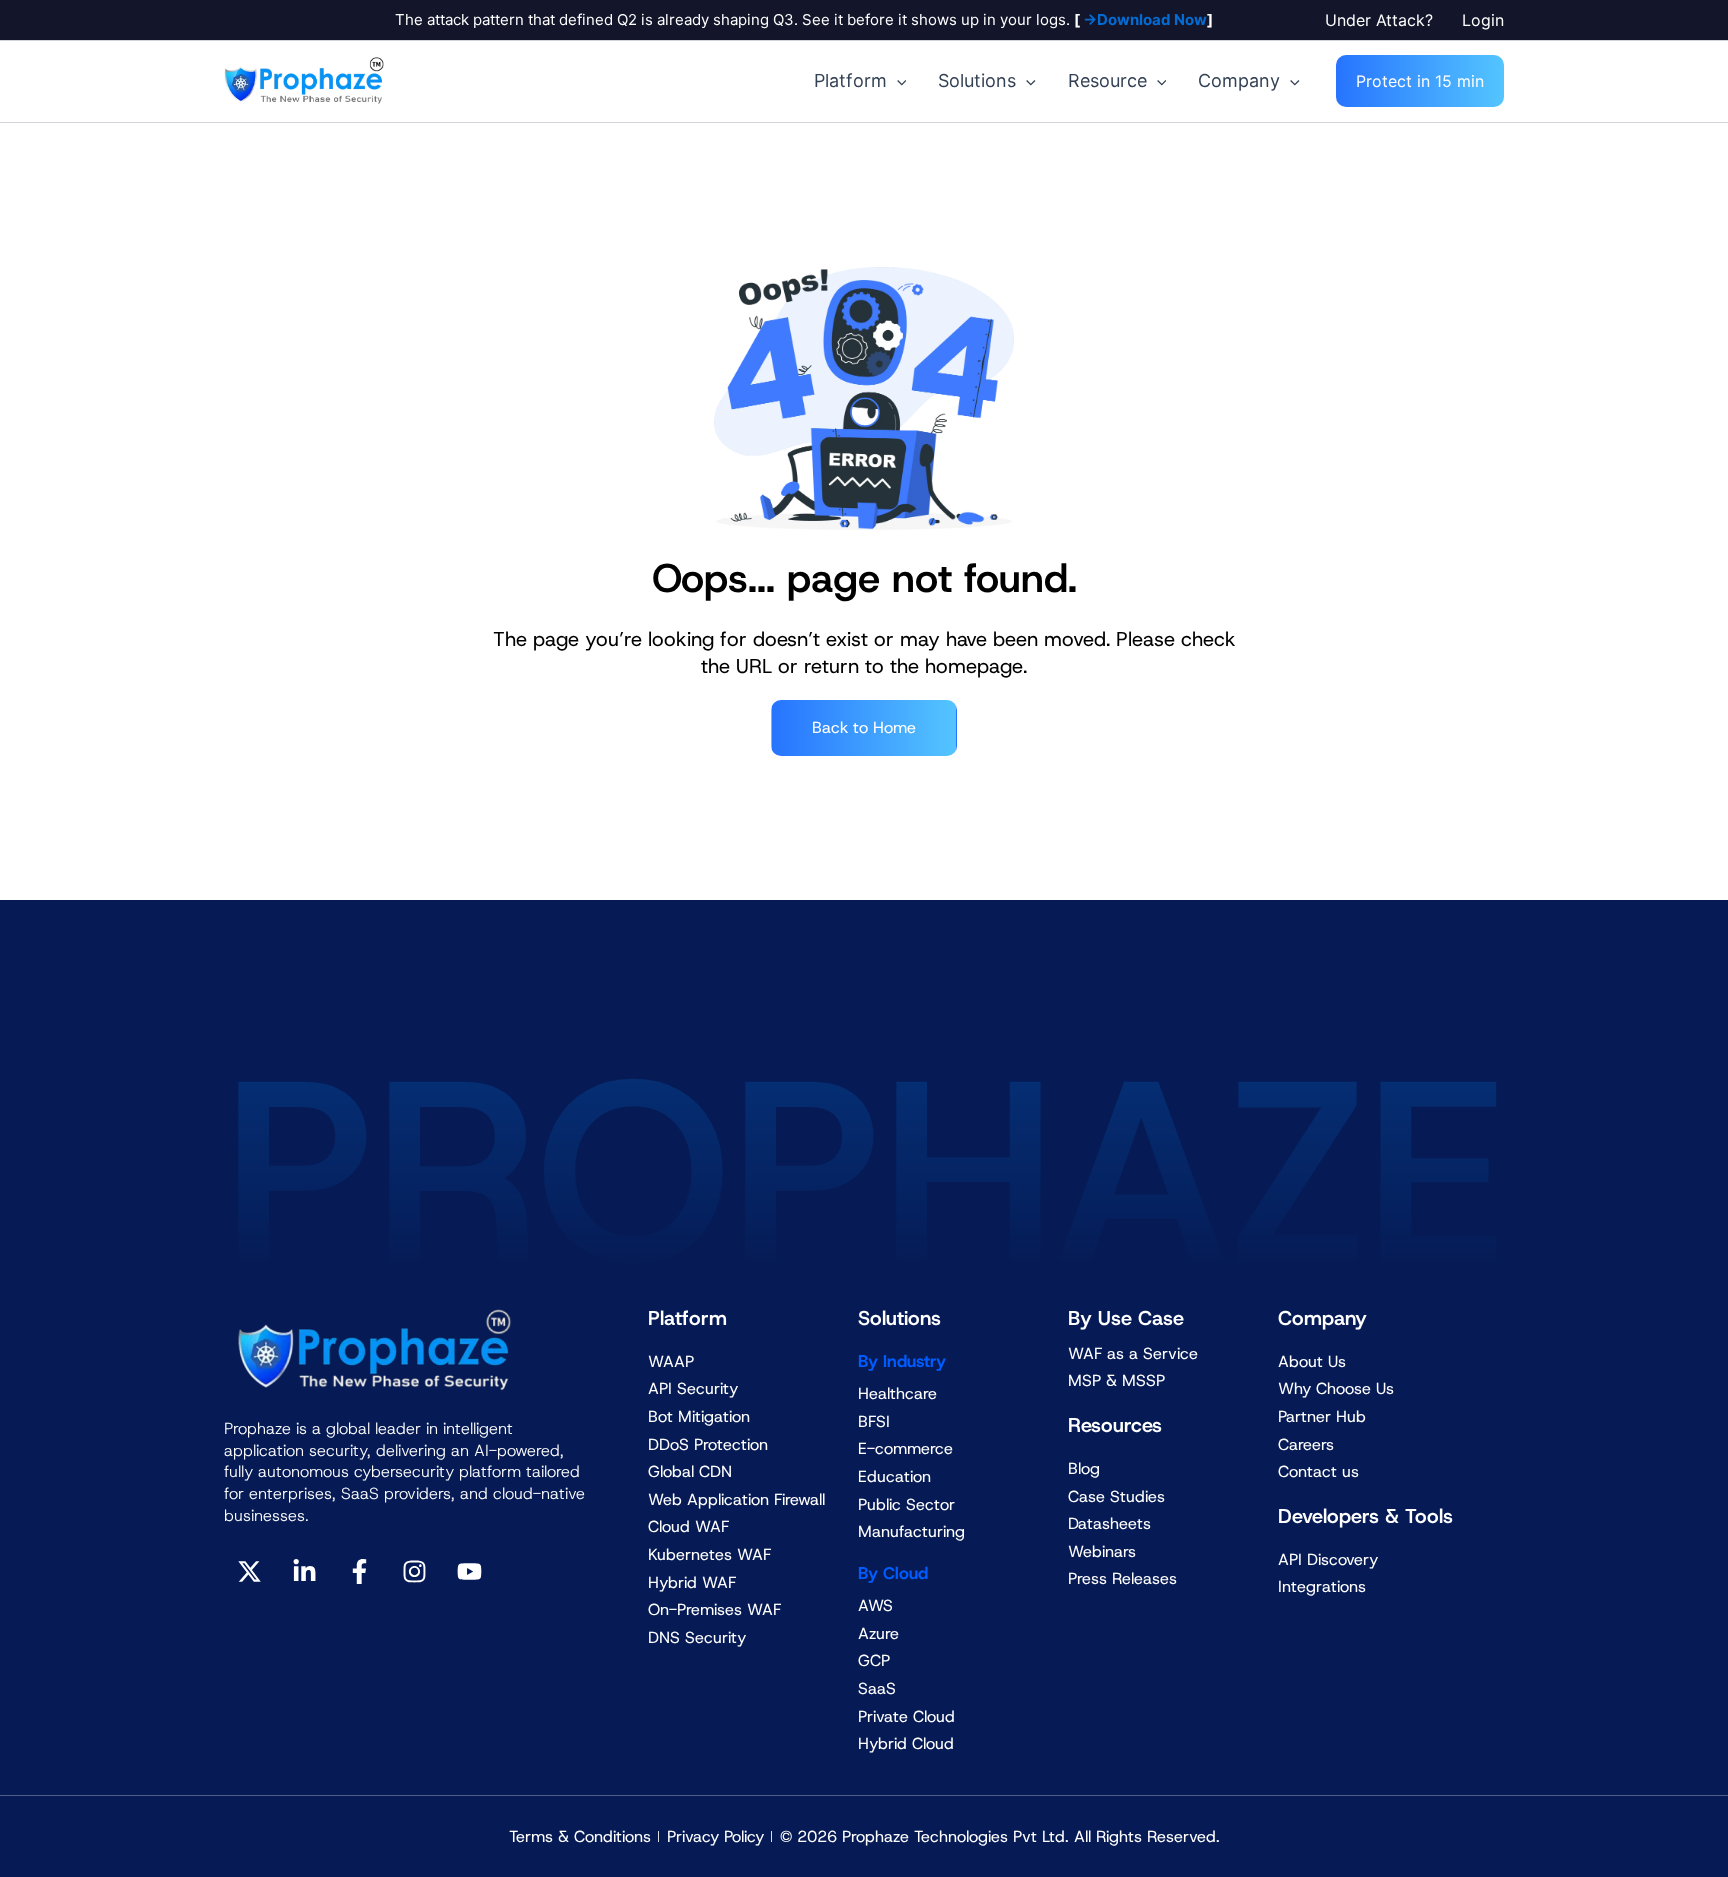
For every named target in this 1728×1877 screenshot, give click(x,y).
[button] (1383, 20)
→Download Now (1143, 19)
